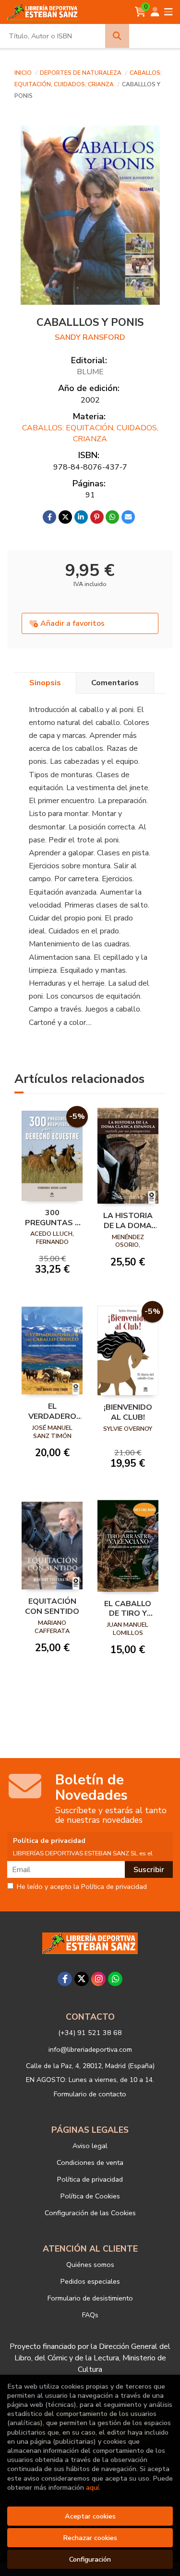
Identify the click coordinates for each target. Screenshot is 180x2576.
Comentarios (115, 683)
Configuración (90, 2559)
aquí (92, 2487)
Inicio (23, 73)
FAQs (90, 2315)
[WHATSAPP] (115, 1979)
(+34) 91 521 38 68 (90, 2033)
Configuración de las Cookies (90, 2213)
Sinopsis (45, 683)
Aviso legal (90, 2146)
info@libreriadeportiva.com (90, 2049)
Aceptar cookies (90, 2516)
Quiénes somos (90, 2265)
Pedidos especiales (90, 2281)
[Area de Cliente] (155, 12)
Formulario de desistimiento (90, 2298)
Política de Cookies (90, 2196)
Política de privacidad (90, 2179)
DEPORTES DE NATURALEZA (81, 73)
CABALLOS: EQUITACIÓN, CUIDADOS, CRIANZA (90, 433)
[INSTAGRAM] (98, 1979)
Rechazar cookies (90, 2538)
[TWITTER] (82, 1979)
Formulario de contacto (90, 2094)
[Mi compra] (140, 12)
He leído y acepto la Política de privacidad (82, 1887)
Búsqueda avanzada (155, 36)
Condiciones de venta (90, 2162)
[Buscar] (117, 36)
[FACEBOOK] (65, 1979)
